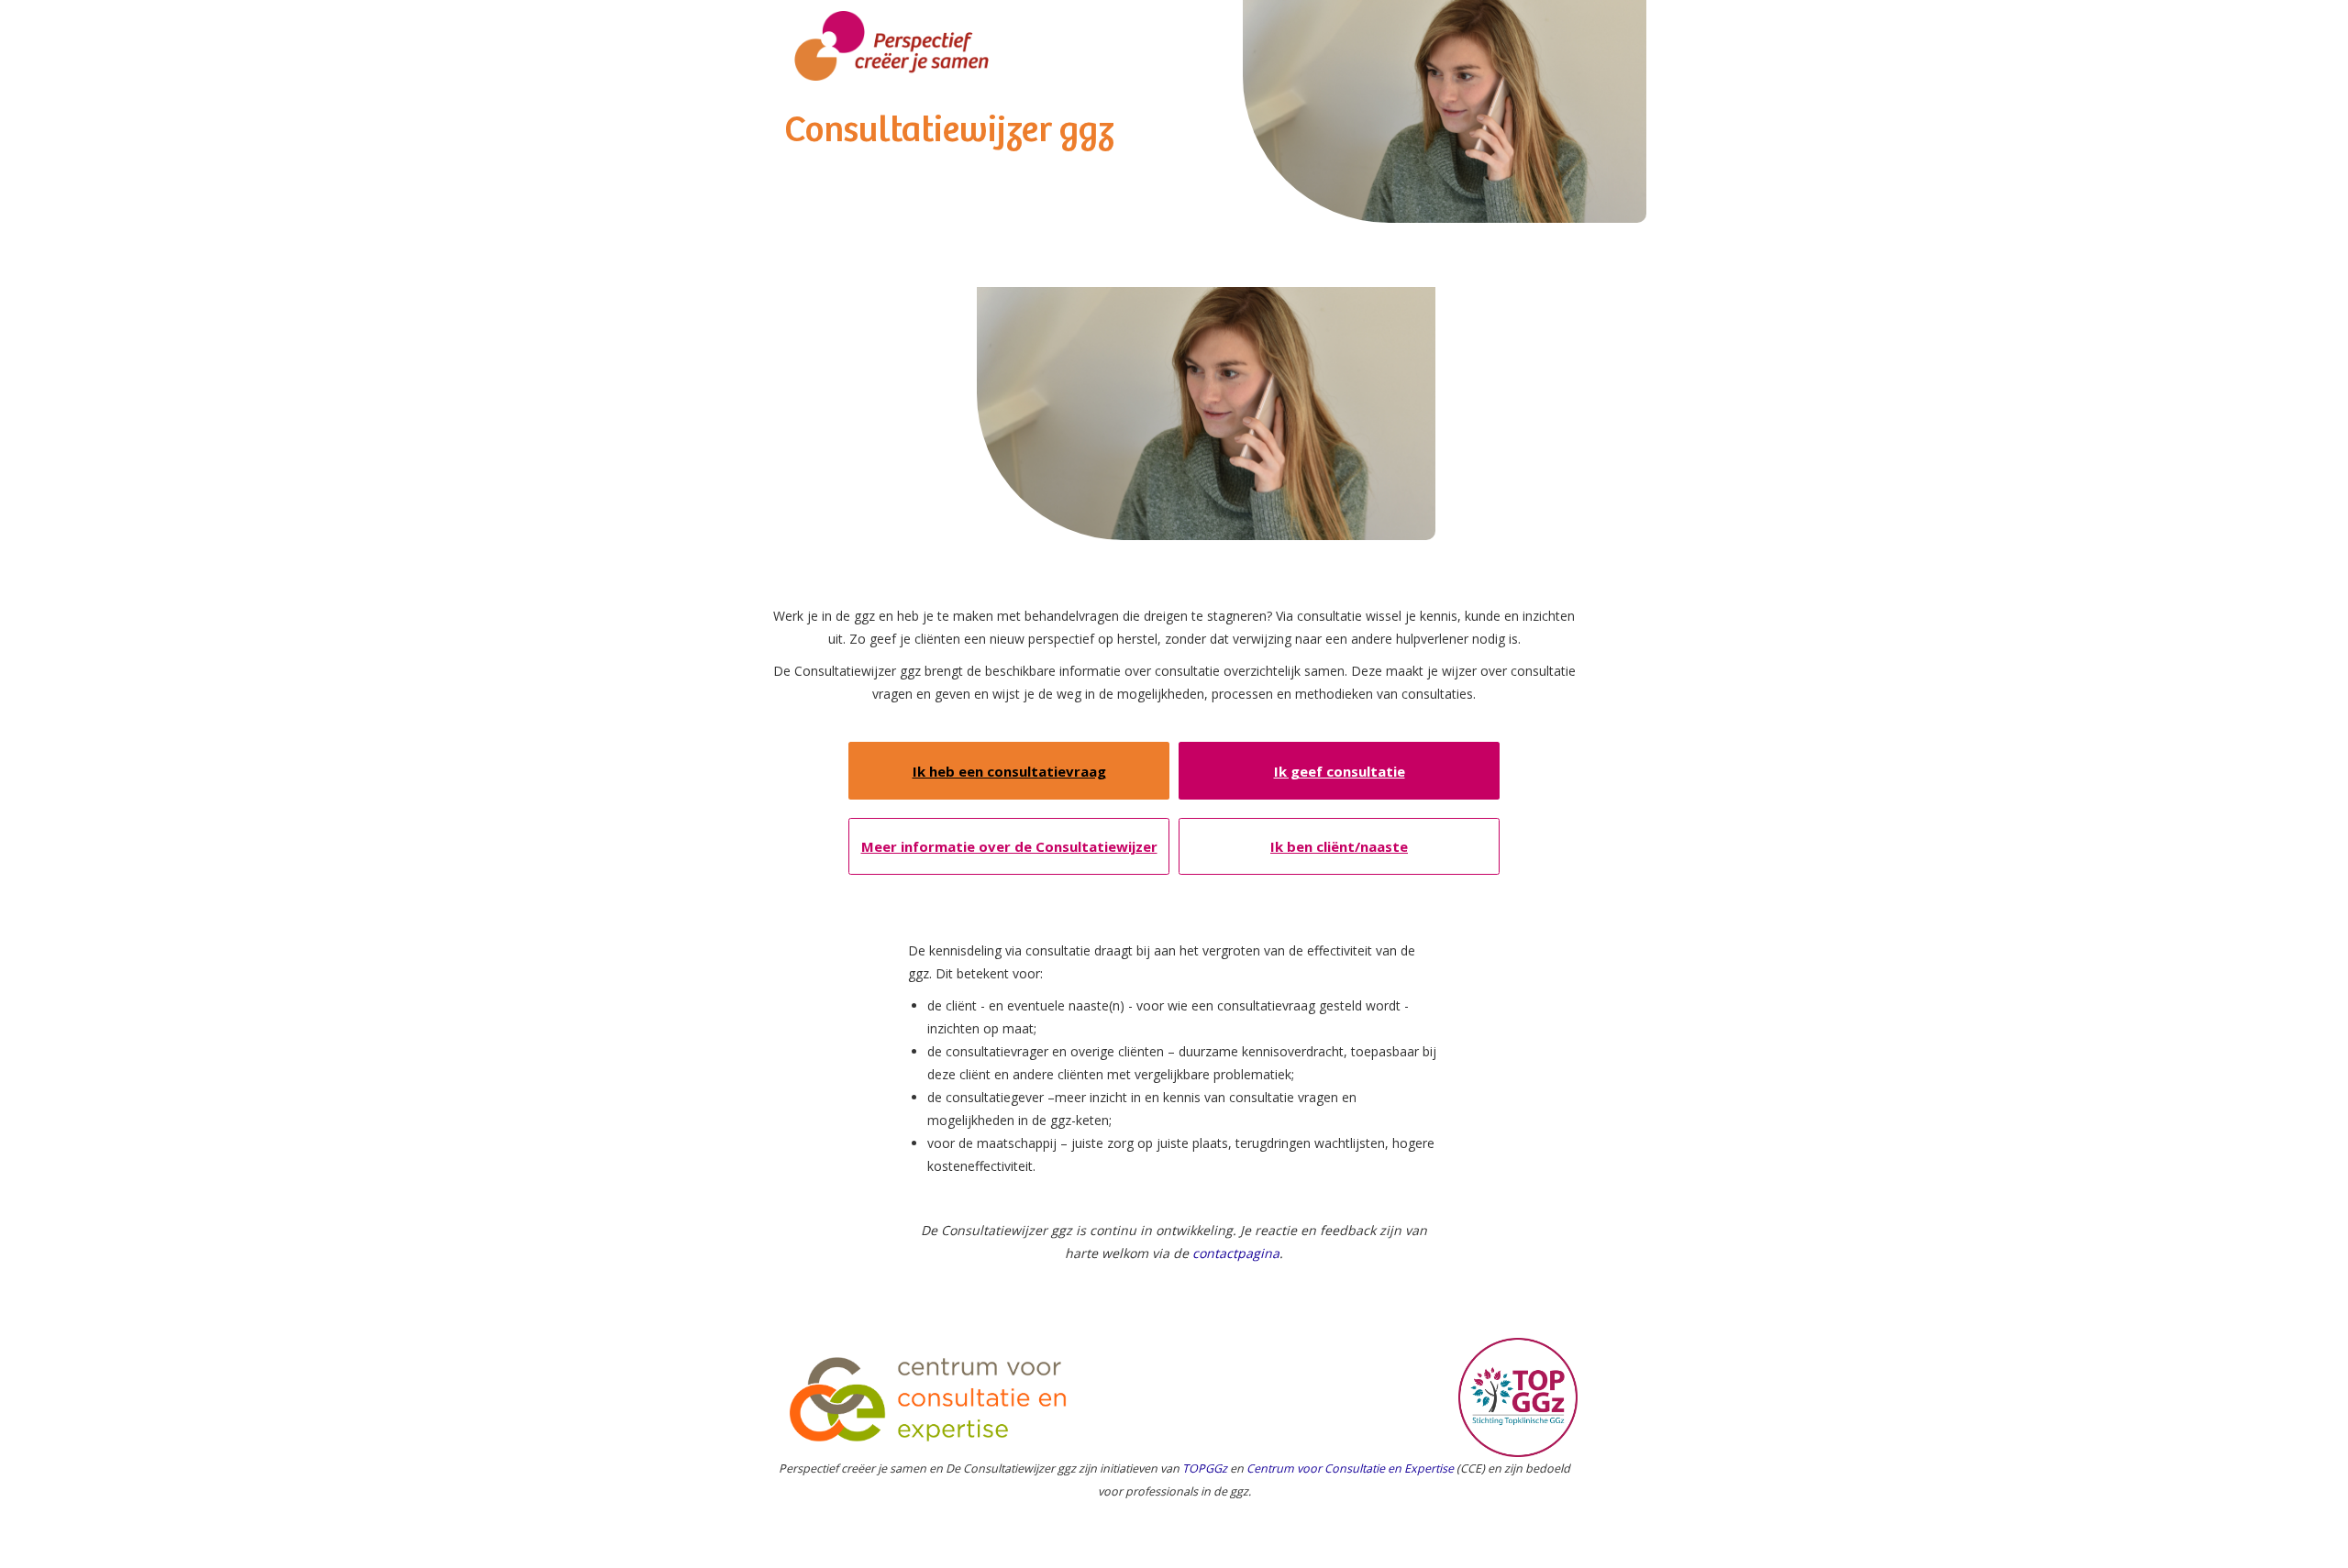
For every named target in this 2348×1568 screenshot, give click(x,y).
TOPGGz (1205, 1469)
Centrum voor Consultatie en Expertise (1350, 1469)
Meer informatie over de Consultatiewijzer (1009, 846)
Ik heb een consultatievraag (1009, 771)
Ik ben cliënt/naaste (1339, 846)
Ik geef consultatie (1340, 771)
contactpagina (1236, 1253)
